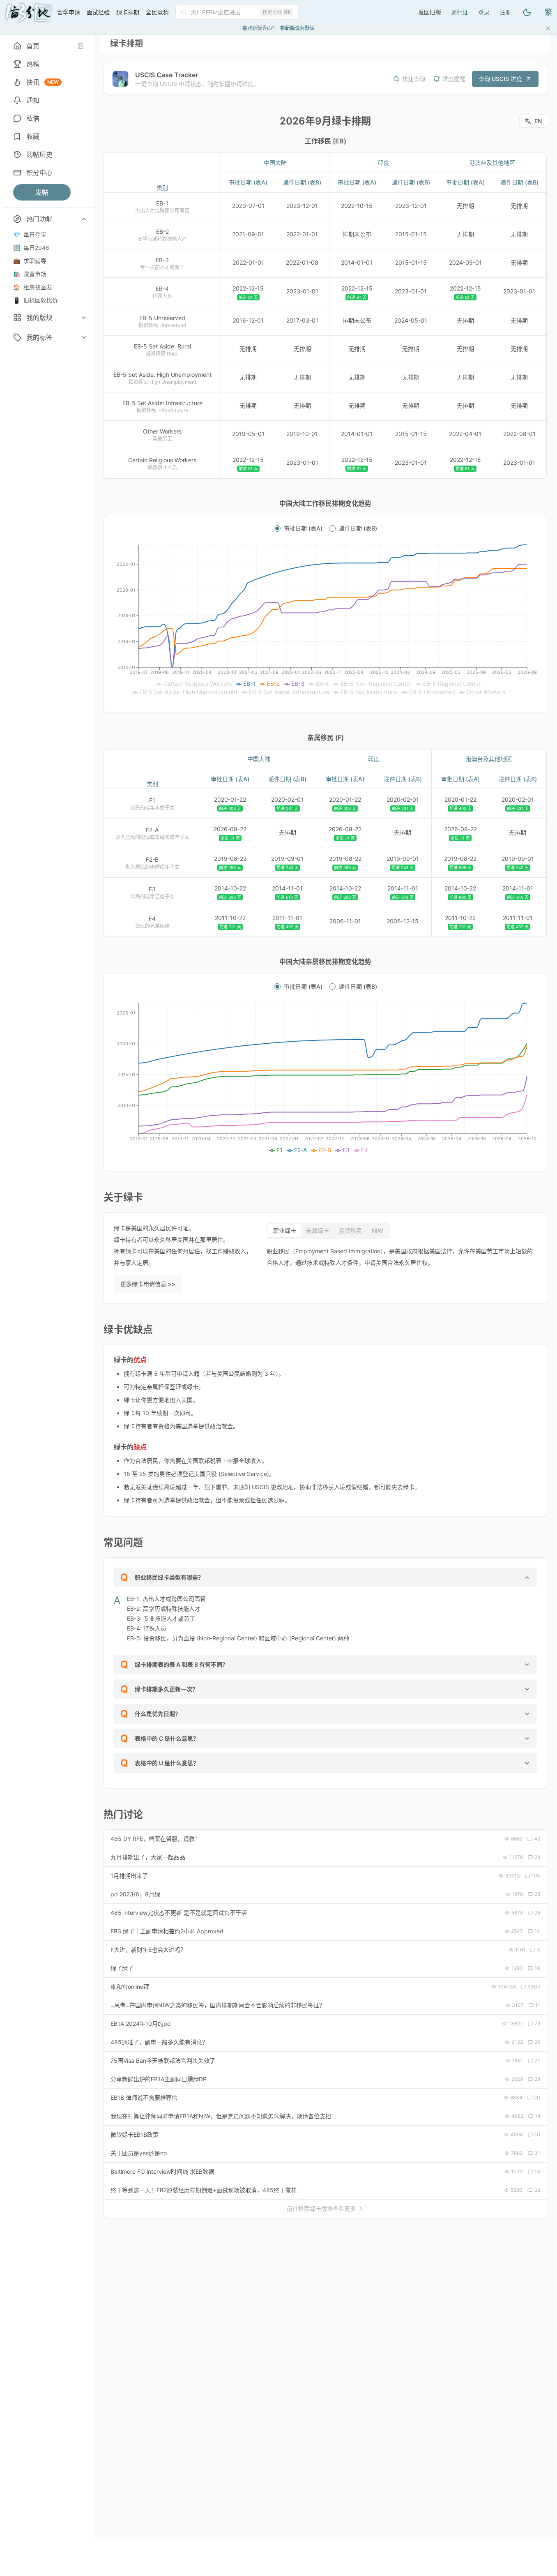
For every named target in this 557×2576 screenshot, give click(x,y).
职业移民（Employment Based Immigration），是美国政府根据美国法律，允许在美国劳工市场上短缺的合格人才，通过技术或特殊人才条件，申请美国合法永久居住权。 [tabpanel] (400, 1257)
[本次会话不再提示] (548, 28)
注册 (505, 12)
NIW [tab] (377, 1230)
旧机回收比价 (36, 300)
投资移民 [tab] (350, 1230)
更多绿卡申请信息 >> (148, 1284)
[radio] (277, 528)
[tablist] (328, 1231)
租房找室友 (33, 287)
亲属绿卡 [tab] (318, 1230)
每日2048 (31, 248)
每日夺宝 (30, 234)
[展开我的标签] (84, 337)
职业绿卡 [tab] (285, 1230)
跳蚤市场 (30, 274)
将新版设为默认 (297, 28)
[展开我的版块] (84, 318)
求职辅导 (30, 261)
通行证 (460, 12)
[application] (325, 620)
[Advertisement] (358, 11)
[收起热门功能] (84, 219)
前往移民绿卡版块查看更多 (321, 2208)
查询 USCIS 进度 (500, 79)
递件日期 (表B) (358, 528)
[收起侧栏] (81, 46)
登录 (484, 12)
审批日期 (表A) (303, 528)
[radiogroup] (325, 528)
